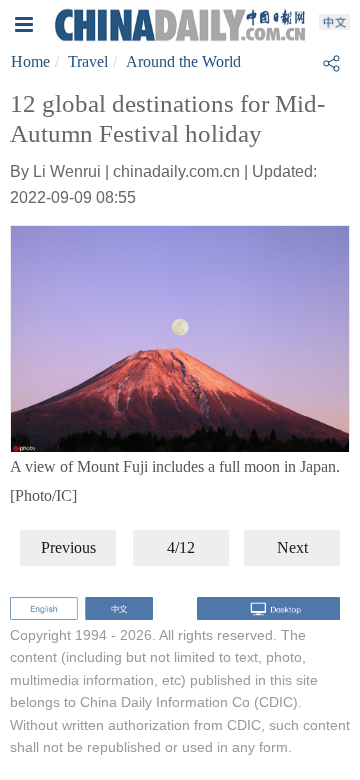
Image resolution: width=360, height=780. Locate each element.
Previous (68, 547)
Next (292, 547)
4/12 (181, 547)
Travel (88, 61)
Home (30, 61)
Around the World (183, 61)
